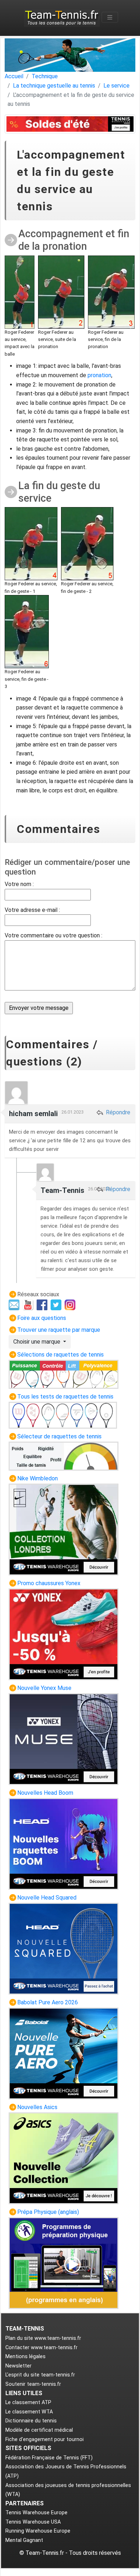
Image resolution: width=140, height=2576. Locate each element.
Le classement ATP (28, 2402)
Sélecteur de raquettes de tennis (59, 1436)
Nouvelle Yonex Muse (44, 1688)
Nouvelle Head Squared (47, 1898)
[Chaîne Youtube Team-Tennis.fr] (29, 1304)
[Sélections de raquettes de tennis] (64, 1374)
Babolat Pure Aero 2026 (48, 2002)
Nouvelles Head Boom (45, 1793)
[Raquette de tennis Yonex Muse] (64, 1739)
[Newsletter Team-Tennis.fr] (15, 1304)
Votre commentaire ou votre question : (53, 935)
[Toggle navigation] (110, 17)
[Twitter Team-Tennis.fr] (57, 1304)
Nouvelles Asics (37, 2107)
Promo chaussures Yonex (49, 1583)
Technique (45, 76)
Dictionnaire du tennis (31, 2421)
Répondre (117, 1112)
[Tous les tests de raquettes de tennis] (63, 1415)
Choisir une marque (38, 1342)
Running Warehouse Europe (38, 2531)
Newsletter (18, 2366)
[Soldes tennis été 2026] (70, 124)
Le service (116, 86)
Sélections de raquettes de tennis (60, 1355)
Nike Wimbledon (38, 1478)
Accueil (14, 76)
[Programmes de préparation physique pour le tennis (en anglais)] (64, 2263)
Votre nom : (19, 884)
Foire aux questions (42, 1318)
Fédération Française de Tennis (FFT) (49, 2458)
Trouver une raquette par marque (59, 1330)
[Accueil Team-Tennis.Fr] (62, 17)
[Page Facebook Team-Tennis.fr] (43, 1304)
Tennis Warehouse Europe (36, 2513)
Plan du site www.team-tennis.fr (43, 2338)
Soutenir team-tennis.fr (33, 2384)
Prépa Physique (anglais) (48, 2212)
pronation (99, 375)
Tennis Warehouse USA (33, 2522)
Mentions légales (25, 2357)
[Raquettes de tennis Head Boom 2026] (64, 1844)
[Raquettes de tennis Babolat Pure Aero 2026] (64, 2053)
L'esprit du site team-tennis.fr (40, 2375)
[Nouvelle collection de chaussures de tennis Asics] (64, 2158)
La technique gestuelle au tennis (54, 86)
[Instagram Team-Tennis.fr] (71, 1304)
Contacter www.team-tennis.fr (41, 2348)
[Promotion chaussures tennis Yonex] (64, 1634)
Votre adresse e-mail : (32, 910)
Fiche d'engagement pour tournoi (45, 2439)
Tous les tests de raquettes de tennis (65, 1397)
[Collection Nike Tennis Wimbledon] (64, 1529)
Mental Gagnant (24, 2540)
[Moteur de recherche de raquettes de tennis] (64, 1456)
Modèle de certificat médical (39, 2430)
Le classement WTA (29, 2412)
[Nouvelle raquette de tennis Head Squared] (64, 1949)
